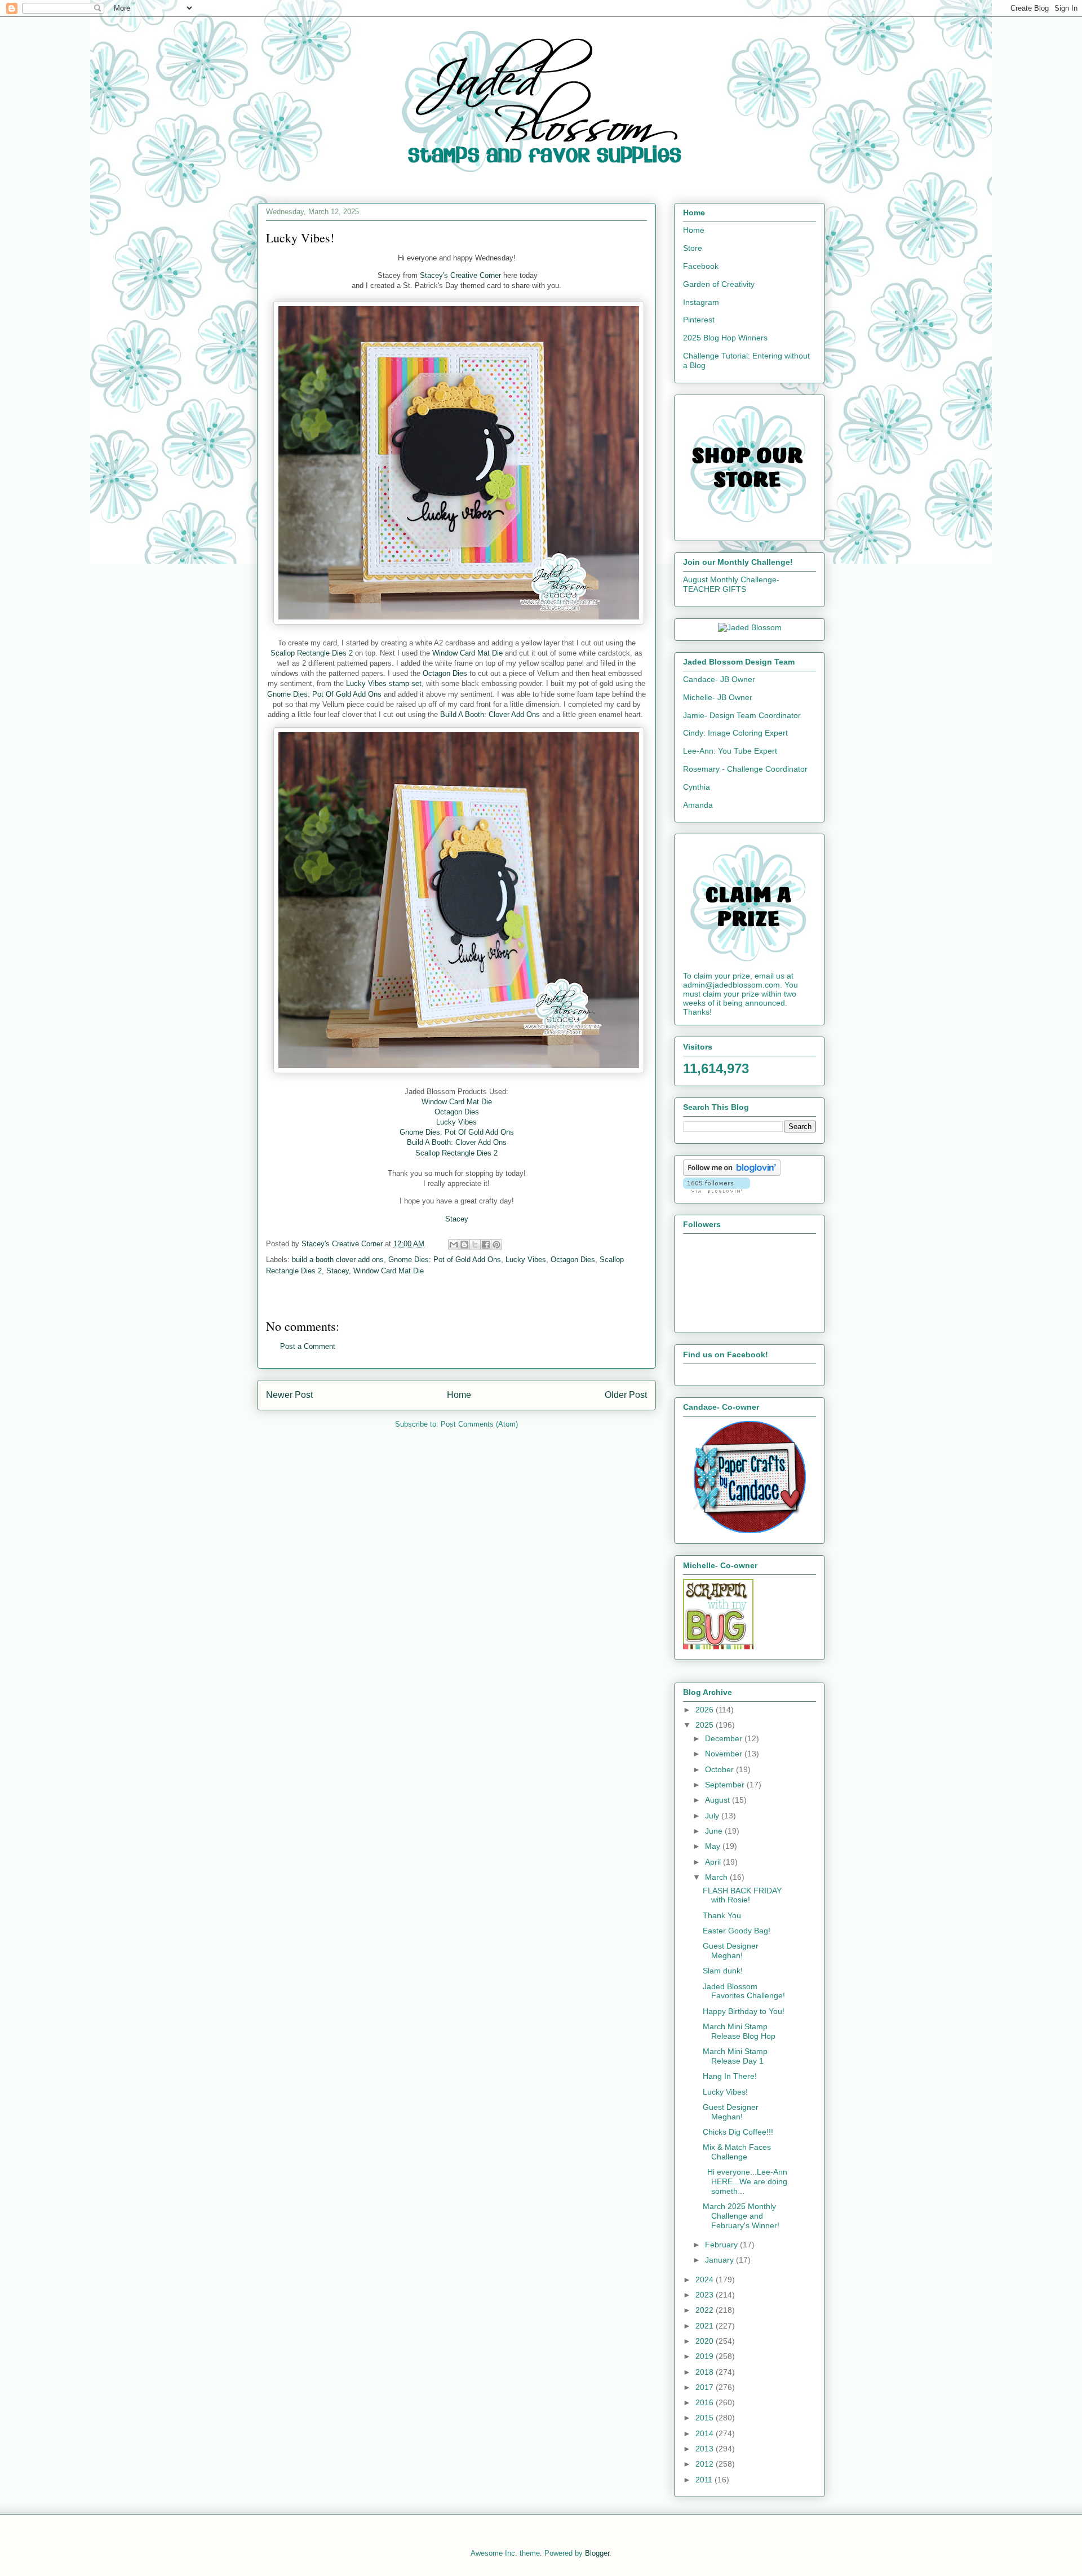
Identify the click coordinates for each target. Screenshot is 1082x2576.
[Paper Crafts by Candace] (750, 1530)
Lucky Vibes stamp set (384, 683)
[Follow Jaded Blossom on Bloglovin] (732, 1173)
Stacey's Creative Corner (460, 275)
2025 (706, 1725)
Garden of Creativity (719, 284)
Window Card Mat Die (467, 653)
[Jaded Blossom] (750, 627)
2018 (706, 2372)
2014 (706, 2433)
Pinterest (699, 320)
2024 (706, 2280)
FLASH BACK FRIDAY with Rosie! (742, 1895)
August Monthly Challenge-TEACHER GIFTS (731, 584)
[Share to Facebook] (486, 1245)
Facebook (701, 266)
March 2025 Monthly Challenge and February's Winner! (741, 2216)
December (725, 1738)
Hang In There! (730, 2076)
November (725, 1754)
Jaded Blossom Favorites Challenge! (744, 1991)
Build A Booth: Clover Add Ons (490, 714)
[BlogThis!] (464, 1245)
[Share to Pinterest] (496, 1245)
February (722, 2245)
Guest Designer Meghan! (731, 1951)
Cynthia (697, 787)
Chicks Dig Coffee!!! (738, 2132)
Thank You (722, 1915)
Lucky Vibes (456, 1122)
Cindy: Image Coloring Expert (735, 733)
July (713, 1816)
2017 (706, 2387)
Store (693, 248)
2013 (706, 2449)
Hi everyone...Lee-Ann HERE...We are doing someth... (745, 2181)
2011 (705, 2480)
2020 (706, 2341)
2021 (706, 2326)
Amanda (698, 805)
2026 (706, 1710)
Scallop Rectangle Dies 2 (312, 653)
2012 (706, 2464)
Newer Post (289, 1395)
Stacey (338, 1271)
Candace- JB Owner (719, 679)
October (720, 1769)
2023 (706, 2295)
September (726, 1785)
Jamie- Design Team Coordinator (742, 715)
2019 (706, 2356)
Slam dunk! (723, 1971)
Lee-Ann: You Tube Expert (730, 751)
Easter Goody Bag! (737, 1931)
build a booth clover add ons (338, 1260)
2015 (706, 2418)
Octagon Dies (445, 673)
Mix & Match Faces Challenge (737, 2152)
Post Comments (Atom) (479, 1424)
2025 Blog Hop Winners (725, 338)
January (720, 2260)
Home (459, 1395)
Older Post (626, 1395)
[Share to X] (475, 1245)
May (714, 1846)
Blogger (597, 2553)
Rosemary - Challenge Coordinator (745, 769)
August (719, 1800)
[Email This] (454, 1245)
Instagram (701, 302)
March (717, 1877)
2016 (706, 2402)
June (715, 1831)
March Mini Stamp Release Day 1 (735, 2056)
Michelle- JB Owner (718, 697)
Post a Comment (308, 1346)
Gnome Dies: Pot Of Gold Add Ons (324, 694)
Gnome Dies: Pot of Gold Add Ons (445, 1260)
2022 (706, 2310)
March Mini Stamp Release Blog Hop (739, 2031)
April (714, 1862)
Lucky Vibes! (725, 2092)
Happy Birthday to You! (744, 2011)
